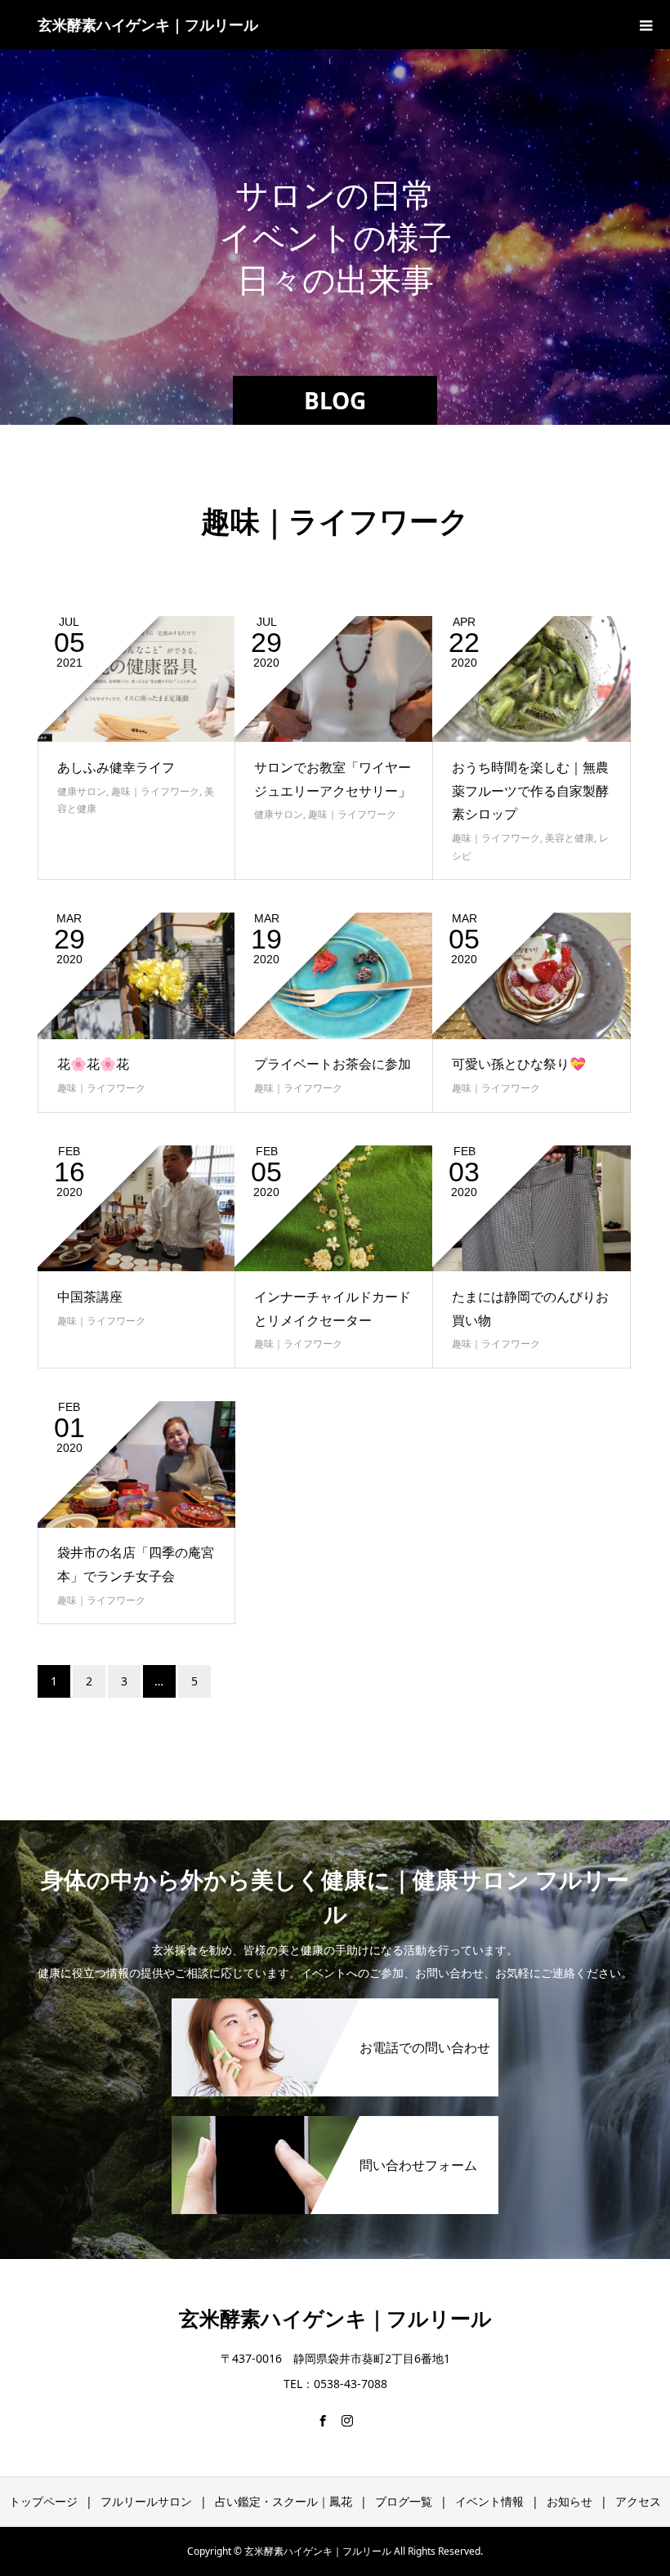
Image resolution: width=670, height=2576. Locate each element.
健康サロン (82, 791)
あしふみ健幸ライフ (116, 767)
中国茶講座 (90, 1297)
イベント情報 (489, 2501)
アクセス (638, 2501)
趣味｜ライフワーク (155, 791)
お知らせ (569, 2501)
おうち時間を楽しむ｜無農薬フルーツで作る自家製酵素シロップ (530, 791)
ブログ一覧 (404, 2501)
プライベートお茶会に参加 (333, 1064)
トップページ (43, 2501)
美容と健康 (569, 838)
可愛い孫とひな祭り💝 (519, 1064)
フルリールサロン (146, 2501)
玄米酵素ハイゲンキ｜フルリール (148, 25)
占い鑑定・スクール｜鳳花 (284, 2501)
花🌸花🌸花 (93, 1064)
